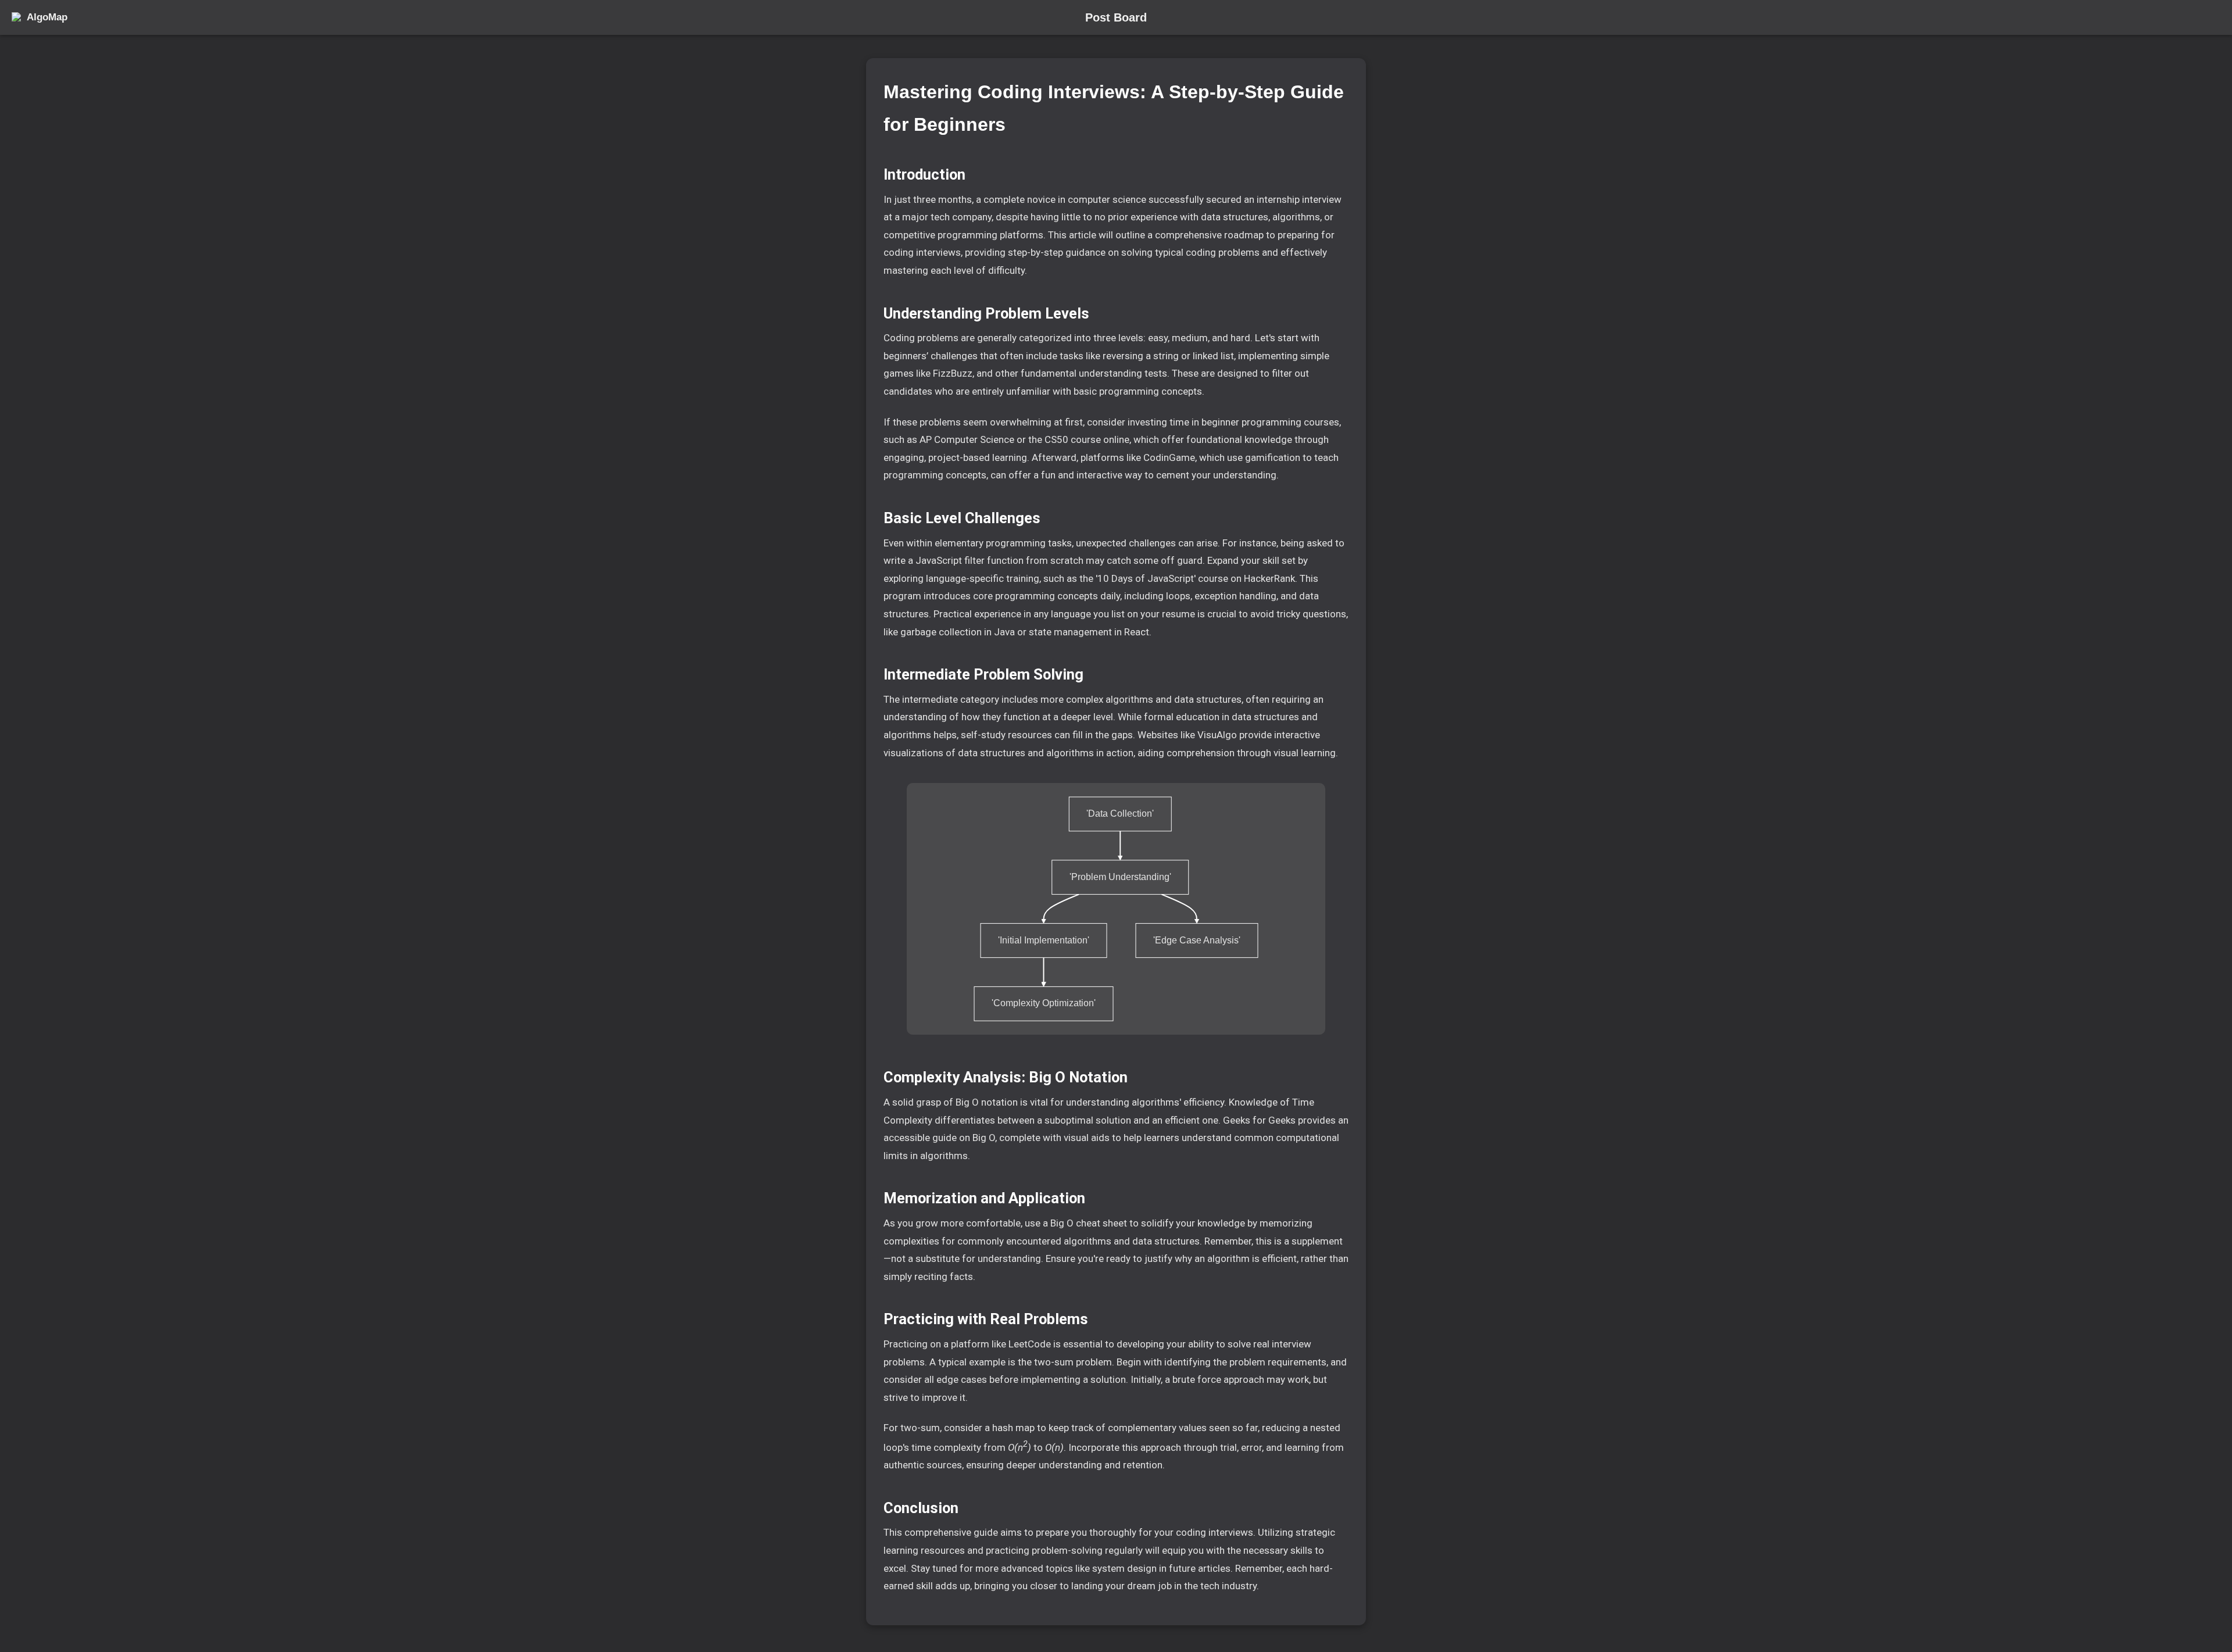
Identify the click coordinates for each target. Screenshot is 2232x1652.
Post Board (1116, 17)
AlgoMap (47, 17)
